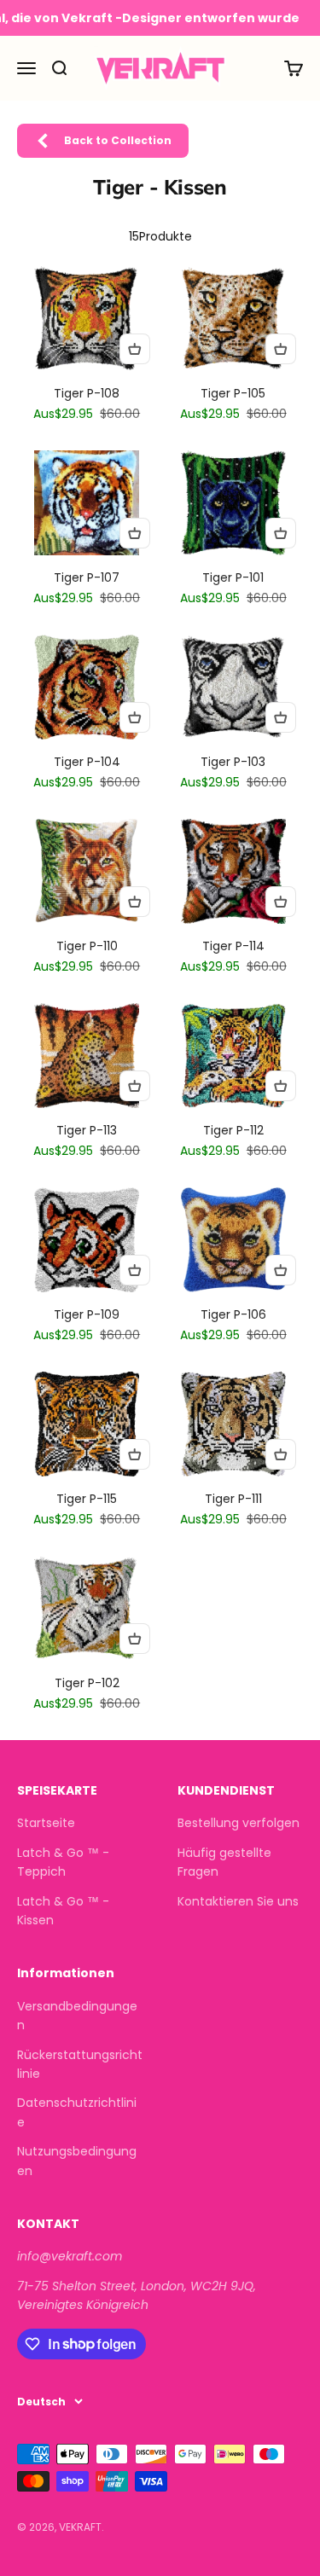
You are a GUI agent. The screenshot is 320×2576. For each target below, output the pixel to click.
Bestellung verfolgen (239, 1823)
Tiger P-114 (233, 946)
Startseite (46, 1823)
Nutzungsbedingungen (77, 2161)
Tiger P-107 (87, 577)
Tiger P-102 (87, 1683)
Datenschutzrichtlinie (77, 2112)
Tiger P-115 (87, 1499)
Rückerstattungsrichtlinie (80, 2064)
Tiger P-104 (87, 762)
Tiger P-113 (87, 1130)
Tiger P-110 (87, 946)
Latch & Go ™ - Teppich (63, 1862)
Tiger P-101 (233, 577)
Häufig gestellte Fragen (224, 1862)
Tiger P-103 (233, 762)
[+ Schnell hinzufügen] (135, 349)
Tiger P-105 (233, 393)
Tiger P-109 (87, 1314)
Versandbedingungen (77, 2016)
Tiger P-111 (233, 1499)
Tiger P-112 (233, 1130)
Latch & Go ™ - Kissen (63, 1911)
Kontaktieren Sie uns (238, 1901)
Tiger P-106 (233, 1314)
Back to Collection (118, 140)
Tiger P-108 (87, 393)
